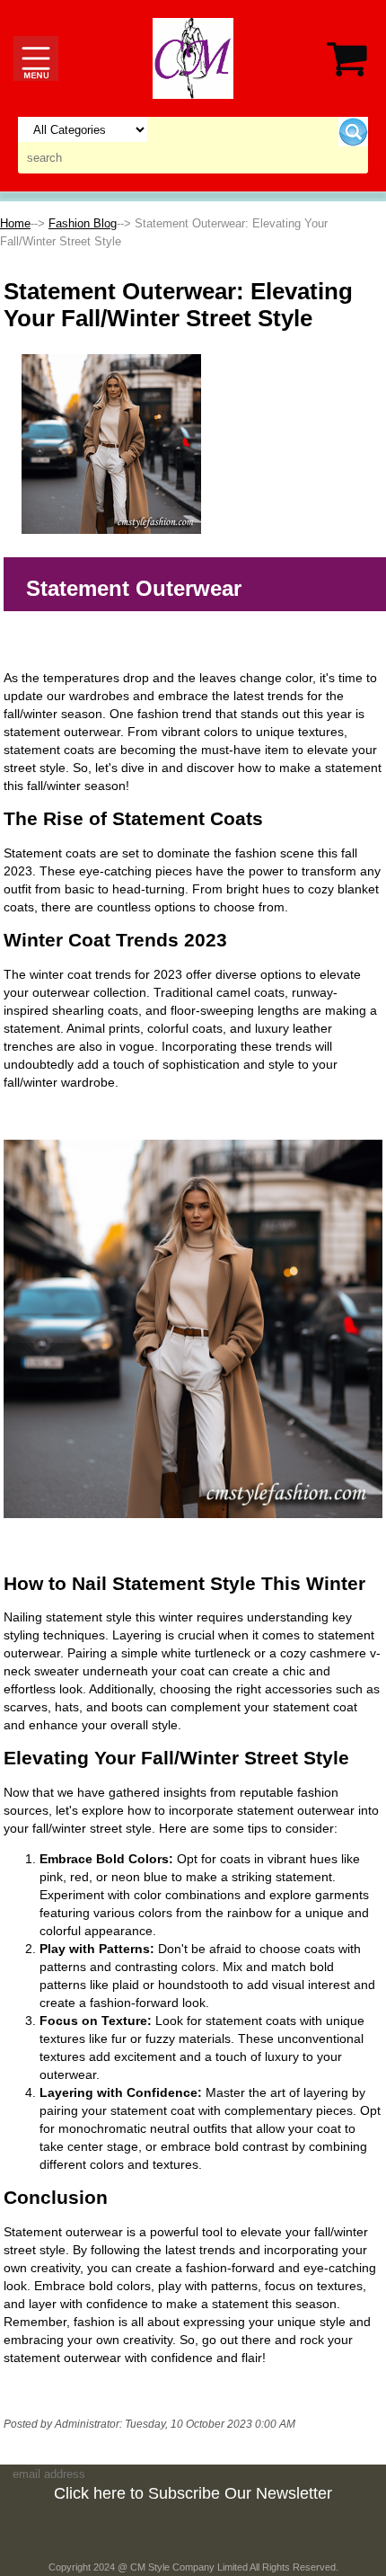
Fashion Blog (83, 223)
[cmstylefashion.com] (193, 57)
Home (15, 223)
